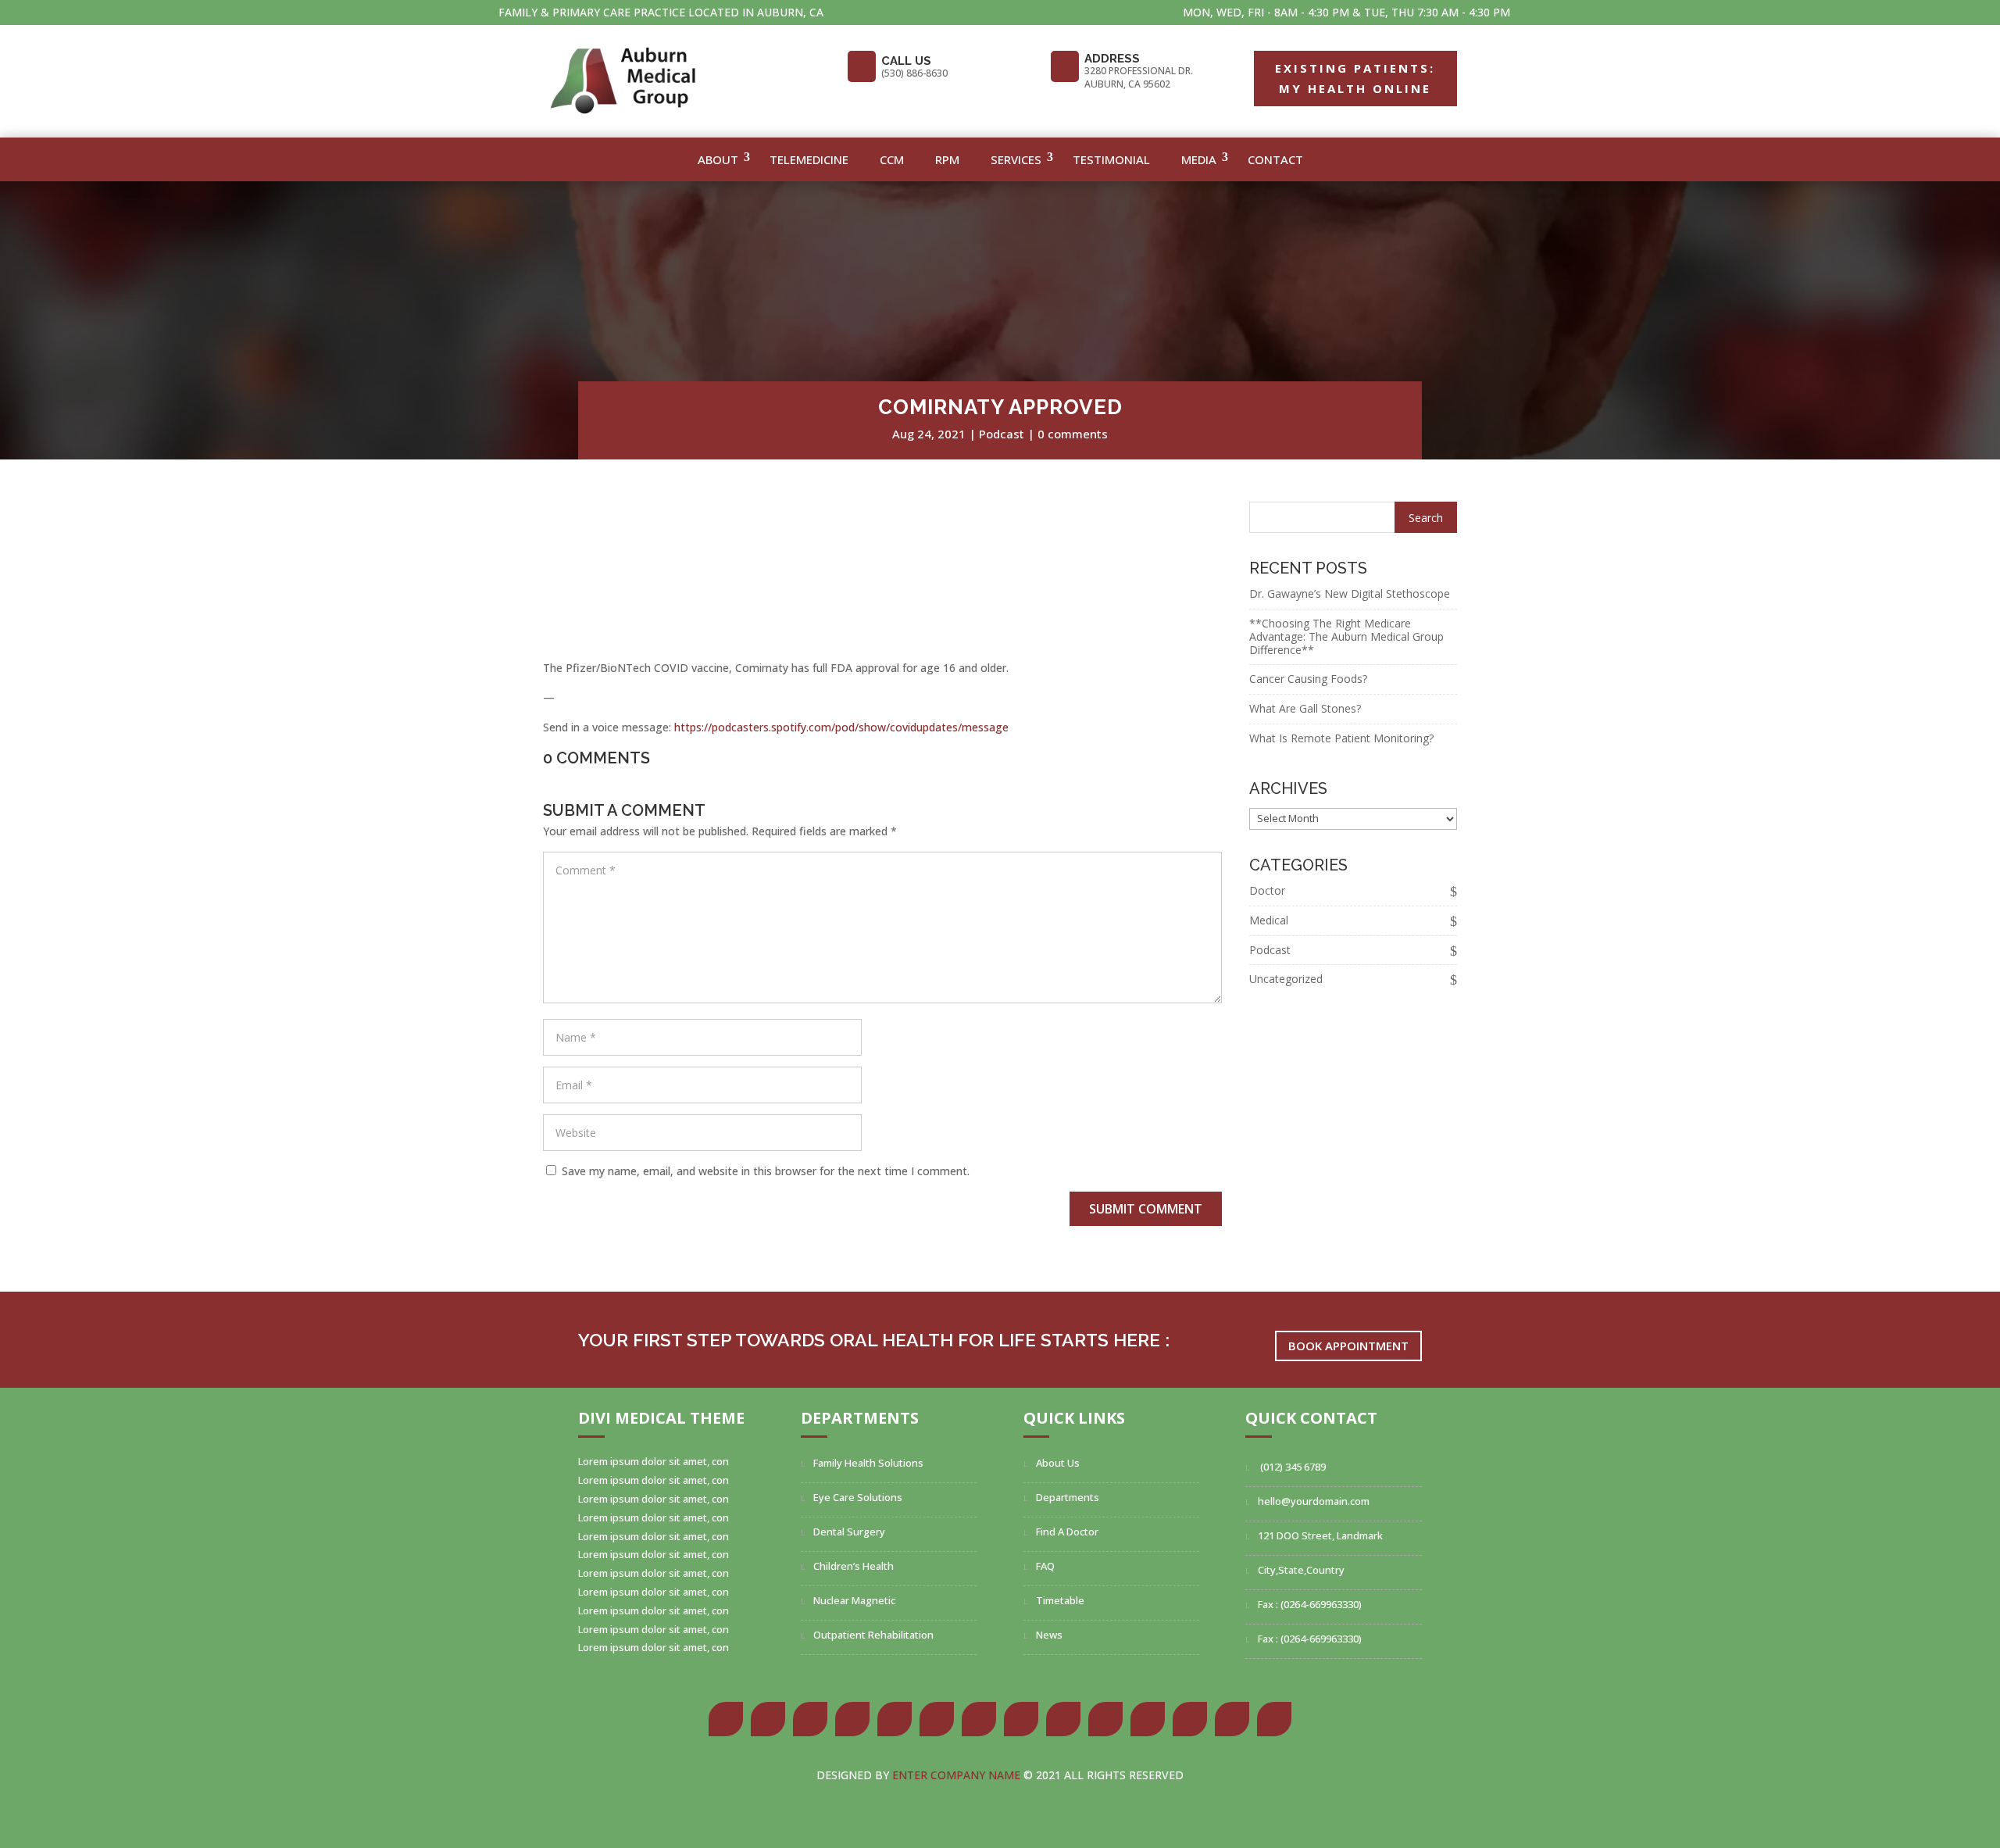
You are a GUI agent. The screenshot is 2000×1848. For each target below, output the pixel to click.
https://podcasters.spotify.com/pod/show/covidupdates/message (841, 727)
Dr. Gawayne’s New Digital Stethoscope (1350, 593)
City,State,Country (1301, 1570)
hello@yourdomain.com (1314, 1501)
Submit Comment (1146, 1209)
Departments (1068, 1497)
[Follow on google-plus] (810, 1719)
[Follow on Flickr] (1063, 1719)
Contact (1275, 159)
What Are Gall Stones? (1305, 708)
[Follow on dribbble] (1148, 1719)
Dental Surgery (849, 1532)
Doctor (1267, 890)
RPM (947, 159)
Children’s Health (854, 1566)
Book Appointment (1348, 1346)
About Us (1058, 1463)
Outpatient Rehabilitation (873, 1635)
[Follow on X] (768, 1719)
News (1049, 1635)
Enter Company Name (958, 1775)
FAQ (1045, 1566)
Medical (1269, 920)
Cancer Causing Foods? (1308, 679)
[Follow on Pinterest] (852, 1719)
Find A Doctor (1067, 1532)
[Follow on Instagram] (979, 1719)
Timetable (1060, 1600)
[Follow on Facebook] (726, 1719)
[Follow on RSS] (1274, 1719)
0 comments (1073, 434)
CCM (892, 159)
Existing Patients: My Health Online (1355, 78)
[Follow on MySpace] (1105, 1719)
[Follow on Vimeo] (1232, 1719)
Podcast (1002, 434)
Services (1016, 159)
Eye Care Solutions (858, 1497)
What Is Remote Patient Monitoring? (1341, 738)
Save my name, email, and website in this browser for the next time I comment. (766, 1171)
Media (1199, 159)
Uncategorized (1286, 979)
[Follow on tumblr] (937, 1719)
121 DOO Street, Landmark (1320, 1535)
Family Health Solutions (868, 1463)
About (718, 159)
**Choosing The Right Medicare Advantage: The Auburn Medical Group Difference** (1346, 636)
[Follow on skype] (1021, 1719)
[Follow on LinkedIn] (895, 1719)
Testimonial (1111, 159)
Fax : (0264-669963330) (1310, 1604)
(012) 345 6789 (1292, 1467)
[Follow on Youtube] (1190, 1719)
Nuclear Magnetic (854, 1600)
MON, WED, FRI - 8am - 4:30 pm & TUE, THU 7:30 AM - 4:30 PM (1346, 12)
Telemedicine (809, 159)
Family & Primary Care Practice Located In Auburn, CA (661, 12)
